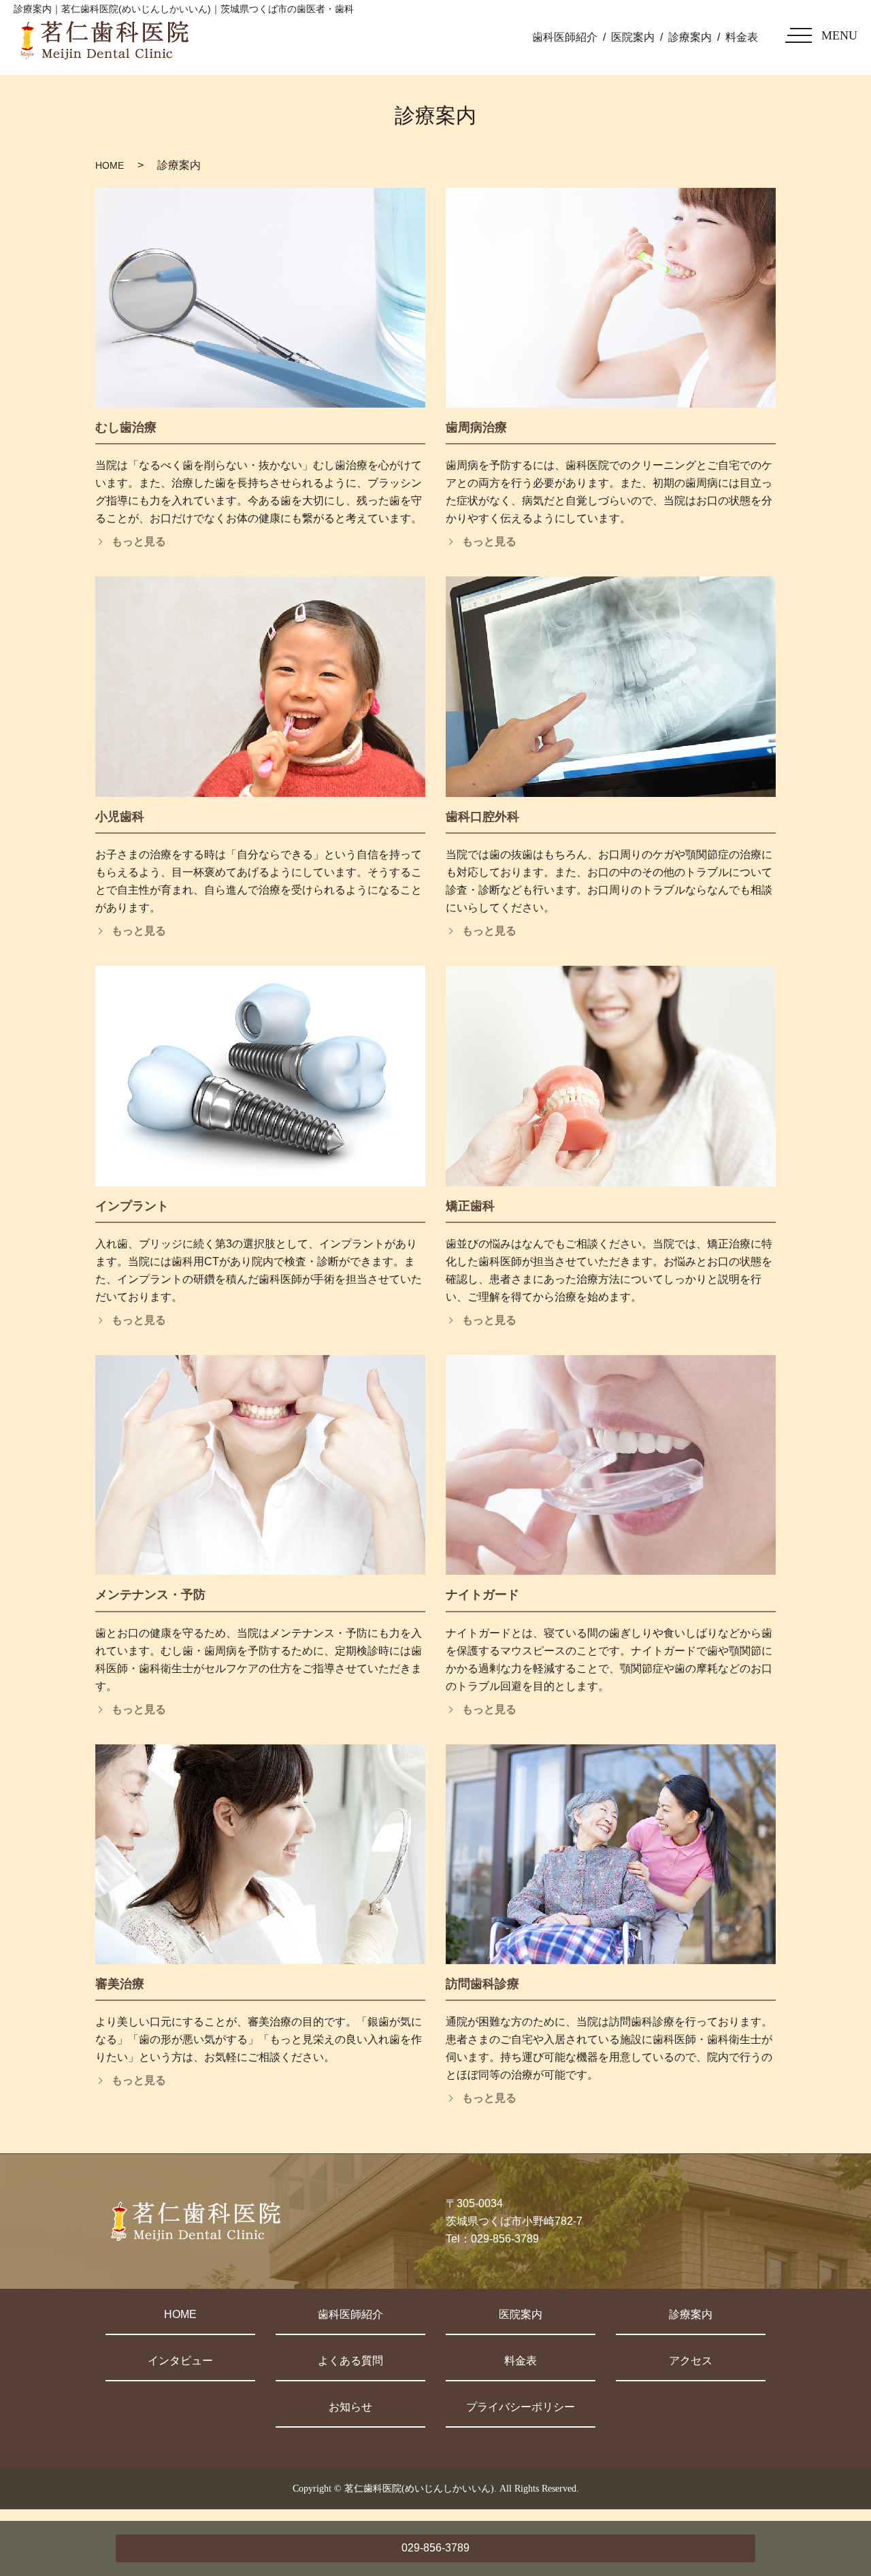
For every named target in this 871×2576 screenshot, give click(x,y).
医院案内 (633, 37)
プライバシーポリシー (521, 2407)
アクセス (691, 2361)
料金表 (742, 37)
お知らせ (350, 2407)
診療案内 (690, 37)
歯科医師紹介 (565, 37)
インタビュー (180, 2361)
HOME (110, 165)
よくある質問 (350, 2361)
